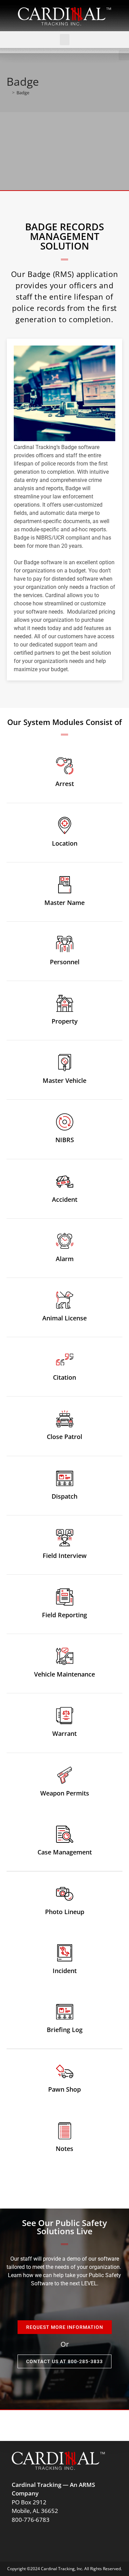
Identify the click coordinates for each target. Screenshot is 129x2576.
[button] (65, 40)
